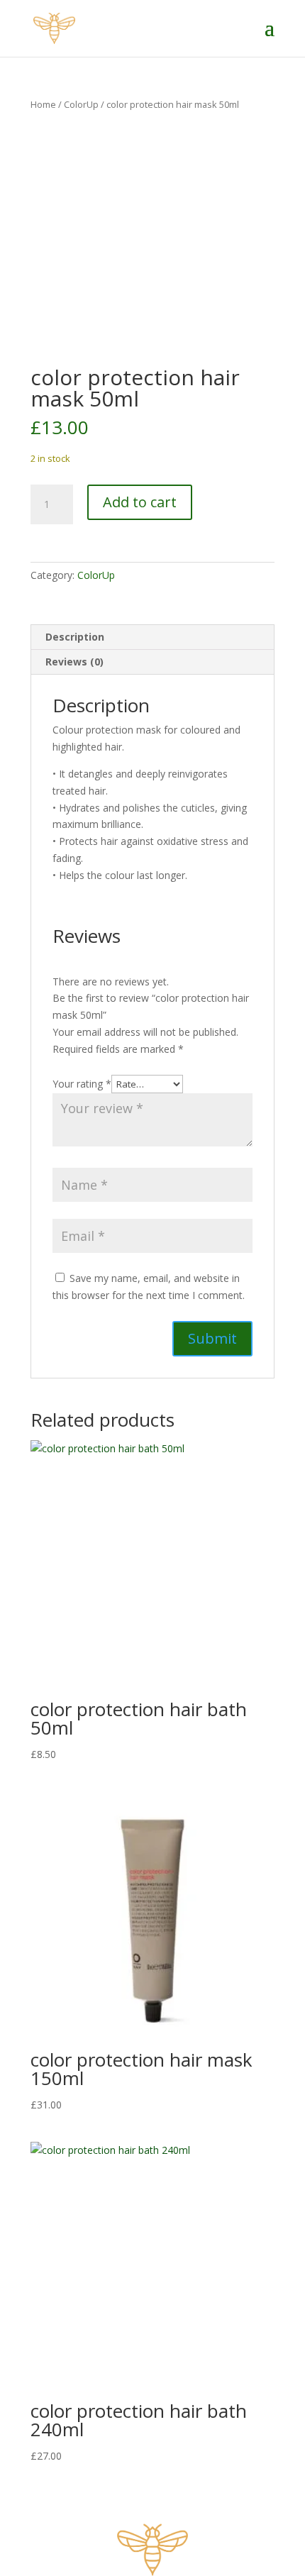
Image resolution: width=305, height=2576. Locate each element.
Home (43, 104)
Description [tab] (75, 637)
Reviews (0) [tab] (74, 662)
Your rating (82, 1084)
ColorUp (81, 104)
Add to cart (140, 502)
